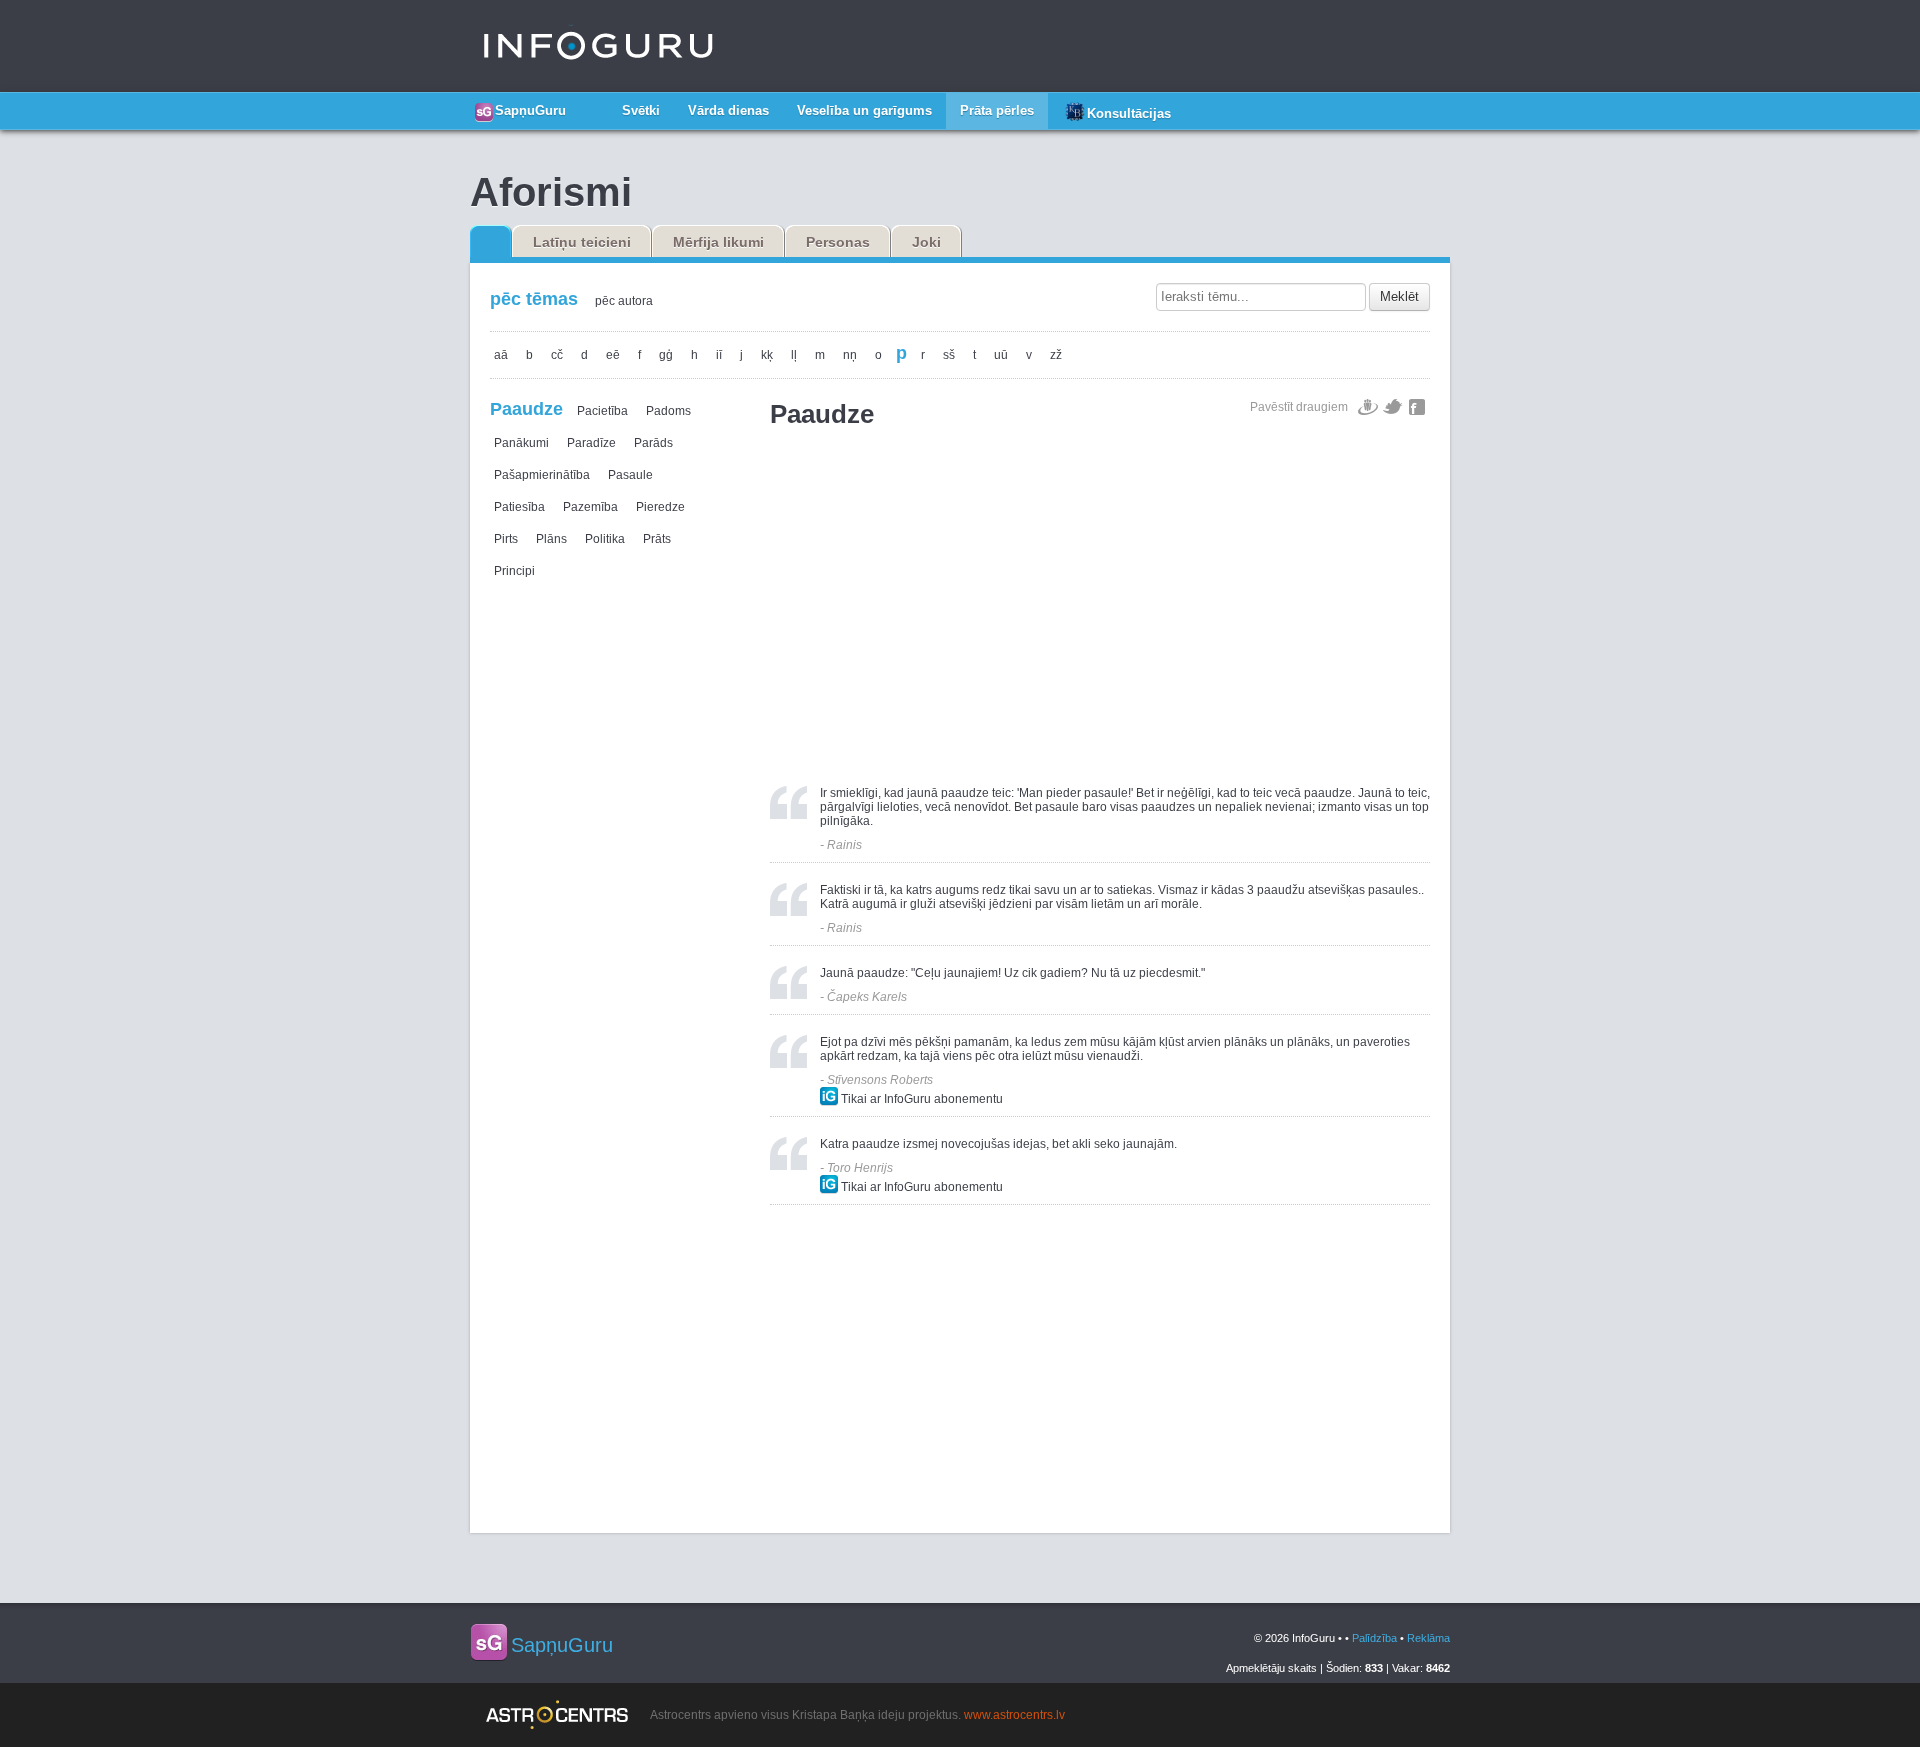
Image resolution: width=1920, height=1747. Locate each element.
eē (613, 355)
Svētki (641, 110)
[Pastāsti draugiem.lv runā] (1368, 407)
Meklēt (1399, 296)
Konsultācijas (1129, 113)
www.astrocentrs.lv (1014, 1715)
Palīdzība (1374, 1638)
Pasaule (630, 475)
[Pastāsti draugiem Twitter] (1393, 407)
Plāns (551, 539)
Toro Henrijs (860, 1168)
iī (719, 355)
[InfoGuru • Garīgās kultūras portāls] (598, 46)
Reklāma (1428, 1638)
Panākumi (521, 443)
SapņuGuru (530, 110)
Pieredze (660, 507)
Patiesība (519, 507)
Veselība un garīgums (864, 110)
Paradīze (591, 443)
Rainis (844, 845)
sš (949, 355)
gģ (666, 355)
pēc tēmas (534, 299)
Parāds (653, 443)
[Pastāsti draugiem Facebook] (1417, 407)
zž (1056, 355)
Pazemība (590, 507)
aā (501, 355)
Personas (838, 242)
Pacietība (602, 411)
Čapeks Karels (867, 997)
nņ (850, 355)
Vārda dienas (728, 110)
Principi (514, 571)
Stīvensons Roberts (880, 1080)
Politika (605, 539)
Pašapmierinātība (542, 475)
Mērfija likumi (718, 242)
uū (1001, 355)
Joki (926, 242)
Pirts (506, 539)
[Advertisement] (1100, 598)
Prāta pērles (997, 110)
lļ (794, 355)
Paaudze (526, 409)
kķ (767, 355)
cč (557, 355)
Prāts (657, 539)
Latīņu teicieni (582, 242)
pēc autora (624, 301)
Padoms (668, 411)
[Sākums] (594, 103)
